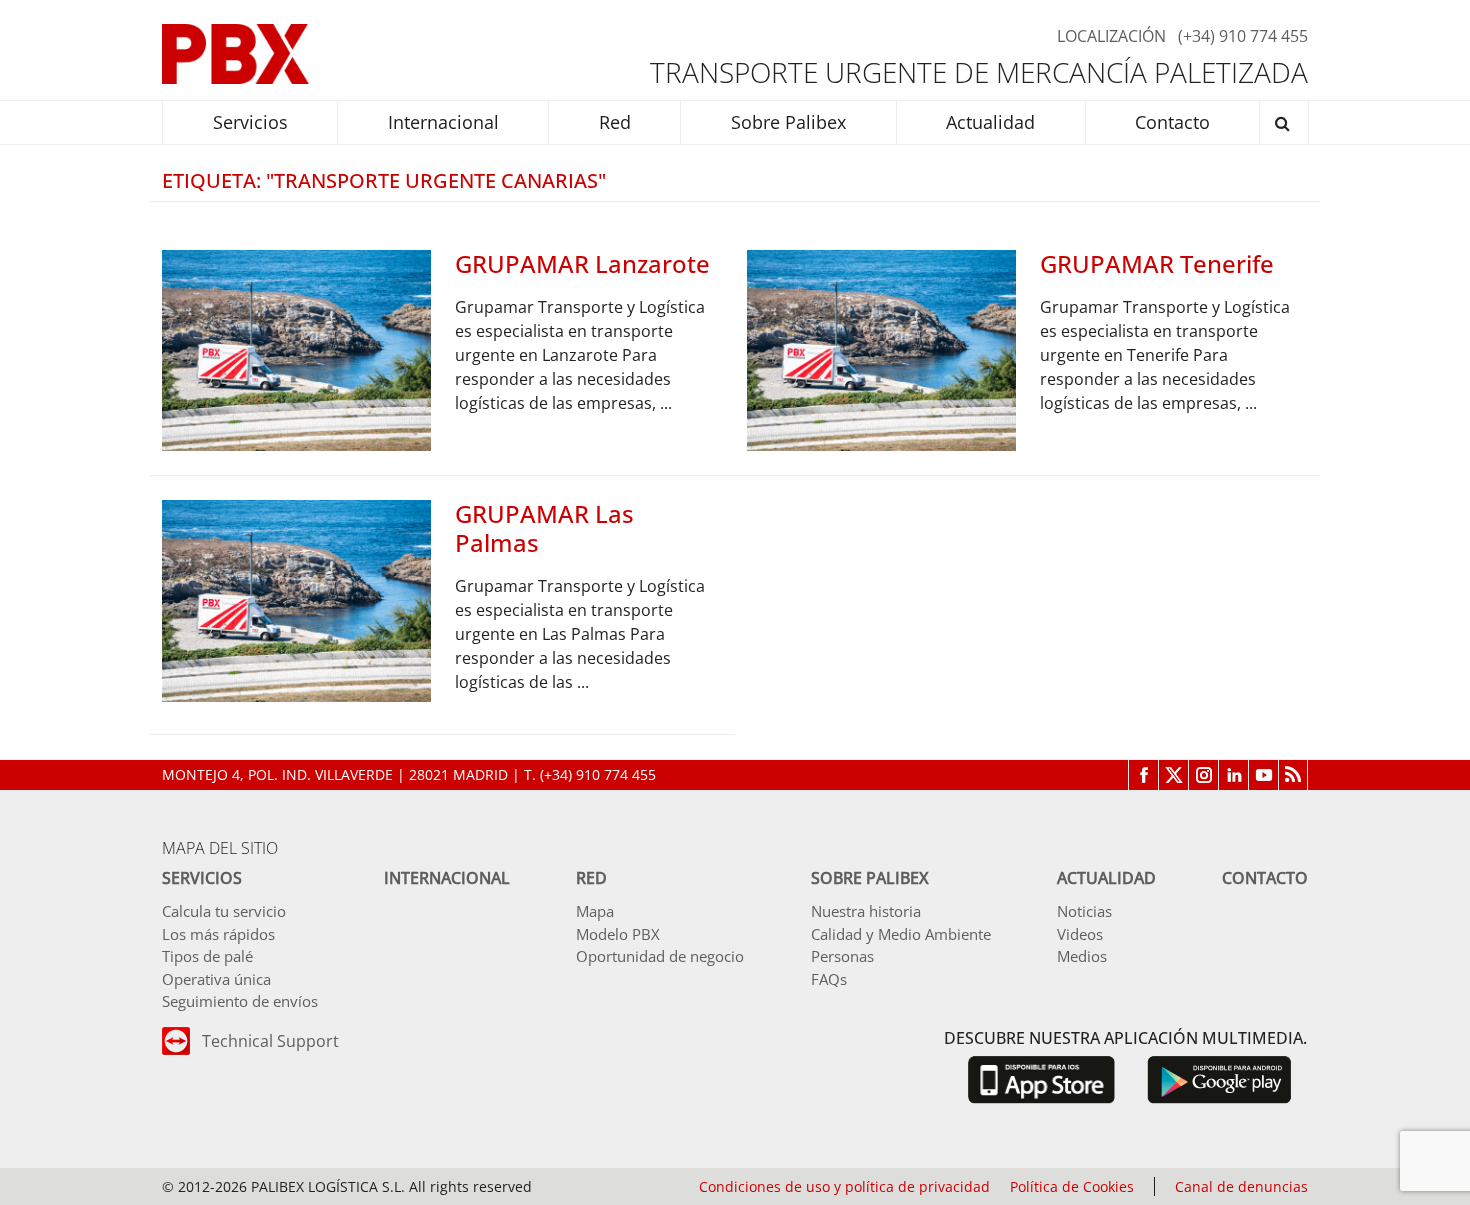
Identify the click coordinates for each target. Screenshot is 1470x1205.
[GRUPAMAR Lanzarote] (296, 349)
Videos (1080, 934)
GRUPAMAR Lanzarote (582, 263)
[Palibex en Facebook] (1143, 775)
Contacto (1265, 878)
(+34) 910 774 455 (1243, 36)
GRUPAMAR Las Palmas (544, 528)
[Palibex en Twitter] (1173, 775)
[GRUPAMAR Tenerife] (881, 349)
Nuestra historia (866, 911)
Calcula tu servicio (224, 911)
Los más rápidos (218, 934)
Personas (842, 956)
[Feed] (1293, 775)
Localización (1111, 36)
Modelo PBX (618, 934)
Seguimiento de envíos (240, 1001)
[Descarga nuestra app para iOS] (1041, 1078)
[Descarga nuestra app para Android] (1219, 1078)
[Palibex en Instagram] (1203, 775)
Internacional (447, 878)
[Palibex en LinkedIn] (1233, 775)
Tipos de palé (207, 956)
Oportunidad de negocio (660, 956)
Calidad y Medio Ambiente (901, 934)
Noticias (1084, 911)
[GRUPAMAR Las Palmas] (296, 599)
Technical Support (270, 1041)
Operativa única (216, 979)
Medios (1082, 956)
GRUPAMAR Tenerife (1157, 263)
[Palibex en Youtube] (1263, 775)
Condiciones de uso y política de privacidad (844, 1186)
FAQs (829, 979)
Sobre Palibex (870, 878)
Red (591, 878)
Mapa (595, 911)
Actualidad (1106, 878)
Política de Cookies (1072, 1186)
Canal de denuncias (1241, 1186)
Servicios (202, 878)
